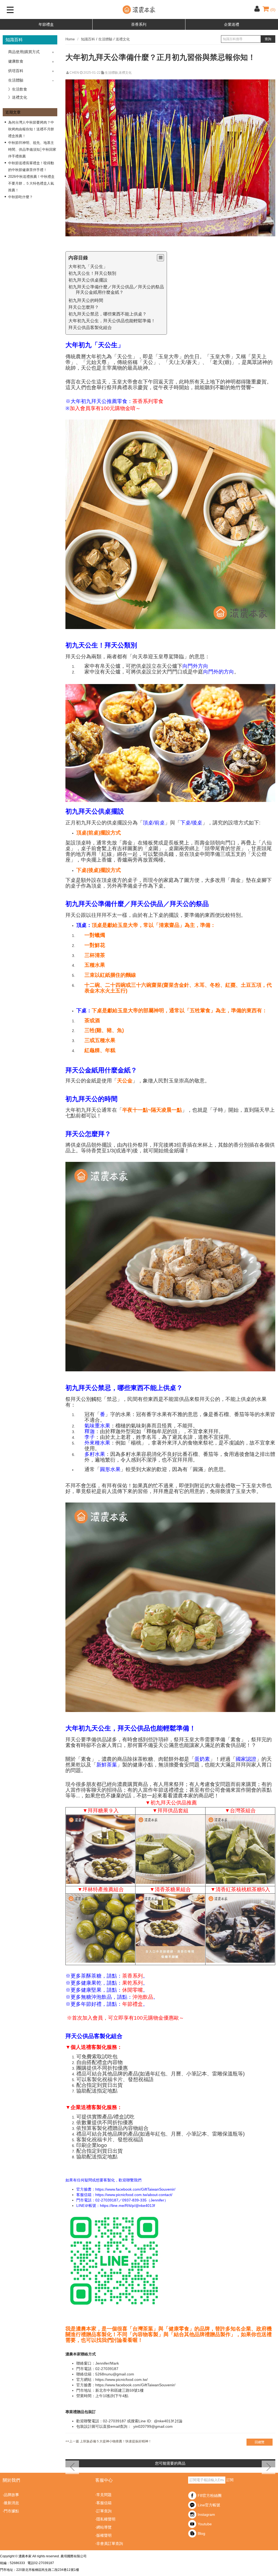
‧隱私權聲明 (105, 2519)
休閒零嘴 (132, 1990)
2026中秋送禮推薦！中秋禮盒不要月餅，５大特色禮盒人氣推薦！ (31, 183)
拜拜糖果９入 (103, 1811)
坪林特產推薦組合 (103, 1889)
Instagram (206, 2514)
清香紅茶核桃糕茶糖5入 (243, 1889)
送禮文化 (123, 39)
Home (70, 39)
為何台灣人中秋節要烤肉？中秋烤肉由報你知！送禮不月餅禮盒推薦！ (31, 129)
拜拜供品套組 (173, 1811)
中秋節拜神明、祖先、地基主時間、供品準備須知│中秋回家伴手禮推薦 (32, 149)
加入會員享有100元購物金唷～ (105, 408)
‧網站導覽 (103, 2527)
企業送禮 (232, 24)
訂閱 (230, 2480)
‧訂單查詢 (103, 2511)
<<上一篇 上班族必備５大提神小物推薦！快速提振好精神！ (108, 2441)
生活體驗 (16, 80)
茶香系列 (139, 24)
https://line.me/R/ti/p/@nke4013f (127, 2206)
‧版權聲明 (103, 2535)
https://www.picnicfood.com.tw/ (121, 2380)
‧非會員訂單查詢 (109, 2543)
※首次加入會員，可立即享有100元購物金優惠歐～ (125, 2018)
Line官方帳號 (209, 2505)
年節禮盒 (46, 24)
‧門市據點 (11, 2511)
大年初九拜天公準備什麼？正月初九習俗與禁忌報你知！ (160, 57)
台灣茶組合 (243, 1811)
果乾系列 (132, 1983)
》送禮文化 (18, 97)
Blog (201, 2533)
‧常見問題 (103, 2495)
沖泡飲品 (143, 1997)
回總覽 (260, 2442)
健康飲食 (16, 61)
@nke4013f (164, 2421)
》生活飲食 (18, 89)
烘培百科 (16, 71)
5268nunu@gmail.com (115, 2374)
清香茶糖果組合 (173, 1889)
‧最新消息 (11, 2503)
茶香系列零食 (148, 401)
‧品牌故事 (11, 2495)
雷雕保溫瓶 (225, 2074)
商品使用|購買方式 (24, 52)
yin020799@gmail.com (153, 2426)
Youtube (205, 2524)
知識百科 (88, 39)
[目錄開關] (160, 258)
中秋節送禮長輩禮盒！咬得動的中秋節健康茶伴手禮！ (31, 166)
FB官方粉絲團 (210, 2496)
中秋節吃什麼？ (20, 197)
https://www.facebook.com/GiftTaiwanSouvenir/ (135, 2189)
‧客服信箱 (103, 2503)
